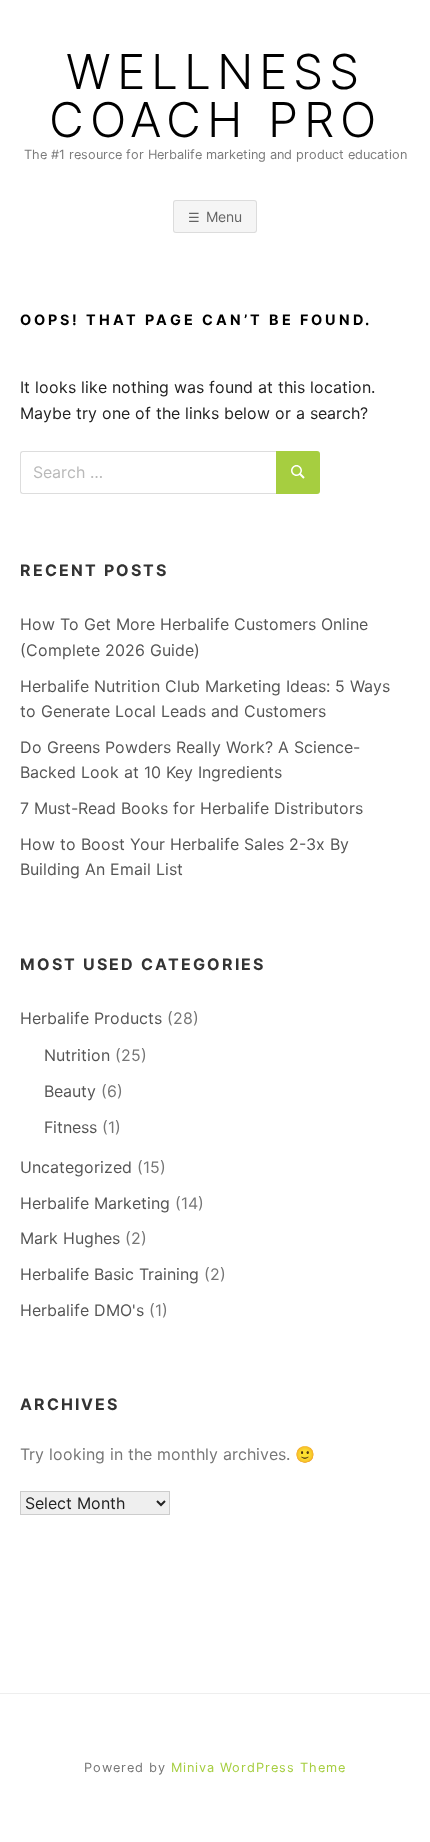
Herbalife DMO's (82, 1310)
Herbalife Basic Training (109, 1274)
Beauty (70, 1091)
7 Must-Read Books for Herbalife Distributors (191, 808)
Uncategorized (76, 1167)
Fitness (70, 1127)
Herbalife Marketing (95, 1203)
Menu (224, 216)
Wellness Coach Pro (215, 96)
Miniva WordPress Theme (258, 1767)
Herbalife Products (91, 1018)
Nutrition (77, 1055)
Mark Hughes (70, 1238)
